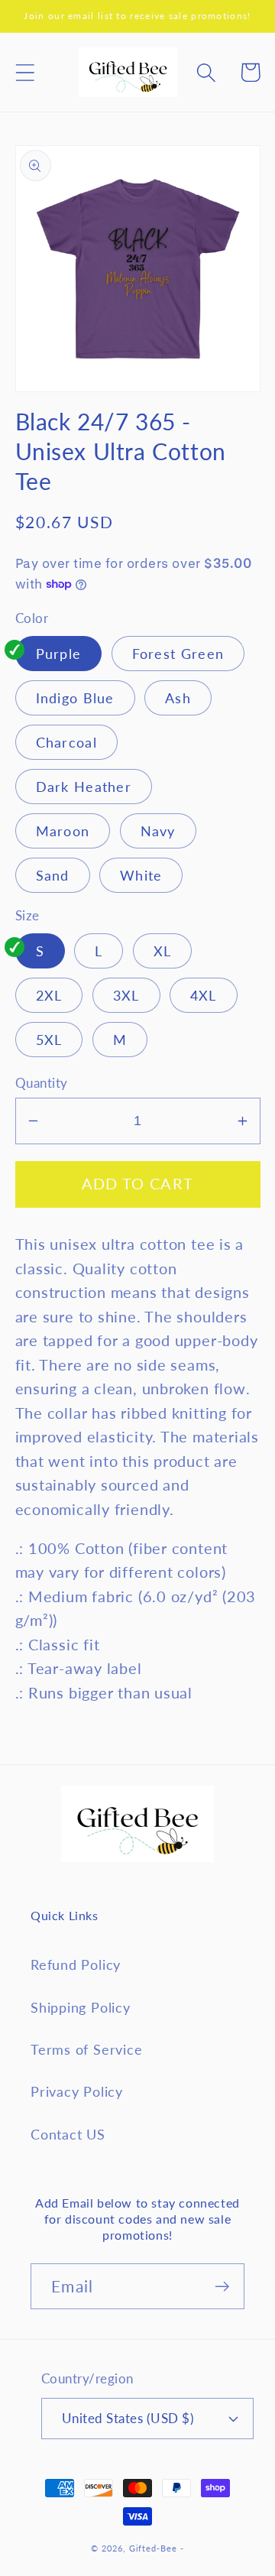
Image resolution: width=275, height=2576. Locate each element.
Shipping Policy (81, 2007)
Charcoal (66, 742)
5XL (49, 1040)
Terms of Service (86, 2049)
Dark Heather (84, 787)
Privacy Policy (77, 2091)
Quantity (42, 1083)
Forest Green (178, 654)
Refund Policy (76, 1964)
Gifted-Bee (153, 2548)
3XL (126, 995)
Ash (178, 698)
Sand (53, 875)
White (141, 875)
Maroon (63, 831)
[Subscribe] (222, 2287)
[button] (25, 72)
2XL (49, 995)
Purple (59, 654)
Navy (158, 831)
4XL (204, 995)
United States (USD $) (128, 2418)
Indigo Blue (75, 698)
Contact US (68, 2134)
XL (163, 951)
